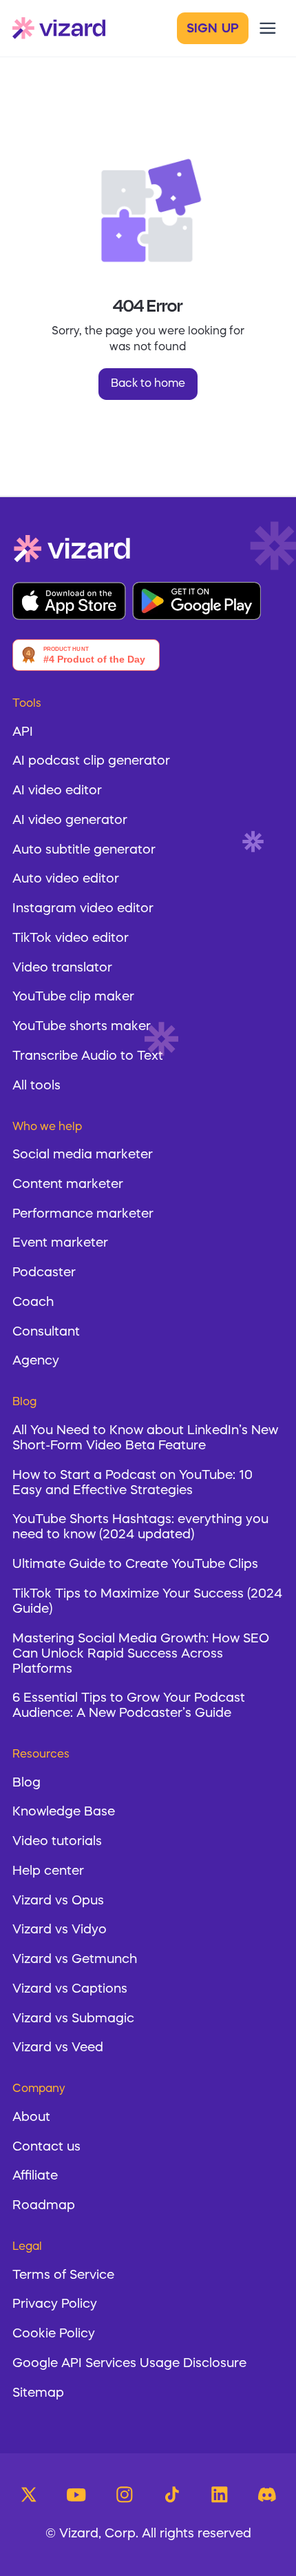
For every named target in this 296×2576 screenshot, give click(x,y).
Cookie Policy (54, 2334)
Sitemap (38, 2394)
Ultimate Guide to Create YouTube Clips (135, 1565)
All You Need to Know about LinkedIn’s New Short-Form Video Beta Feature (145, 1439)
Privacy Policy (55, 2305)
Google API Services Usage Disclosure (129, 2364)
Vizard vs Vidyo (60, 1930)
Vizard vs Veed (58, 2048)
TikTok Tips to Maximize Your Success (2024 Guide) (147, 1602)
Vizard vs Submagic (73, 2019)
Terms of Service (63, 2276)
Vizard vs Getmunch (75, 1960)
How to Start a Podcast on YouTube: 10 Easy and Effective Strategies (133, 1483)
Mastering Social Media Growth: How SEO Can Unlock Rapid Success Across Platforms (141, 1654)
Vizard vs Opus (58, 1901)
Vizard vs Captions (70, 1990)
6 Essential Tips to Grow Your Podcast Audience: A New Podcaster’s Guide (129, 1706)
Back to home (148, 384)
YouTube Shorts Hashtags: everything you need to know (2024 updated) (140, 1528)
